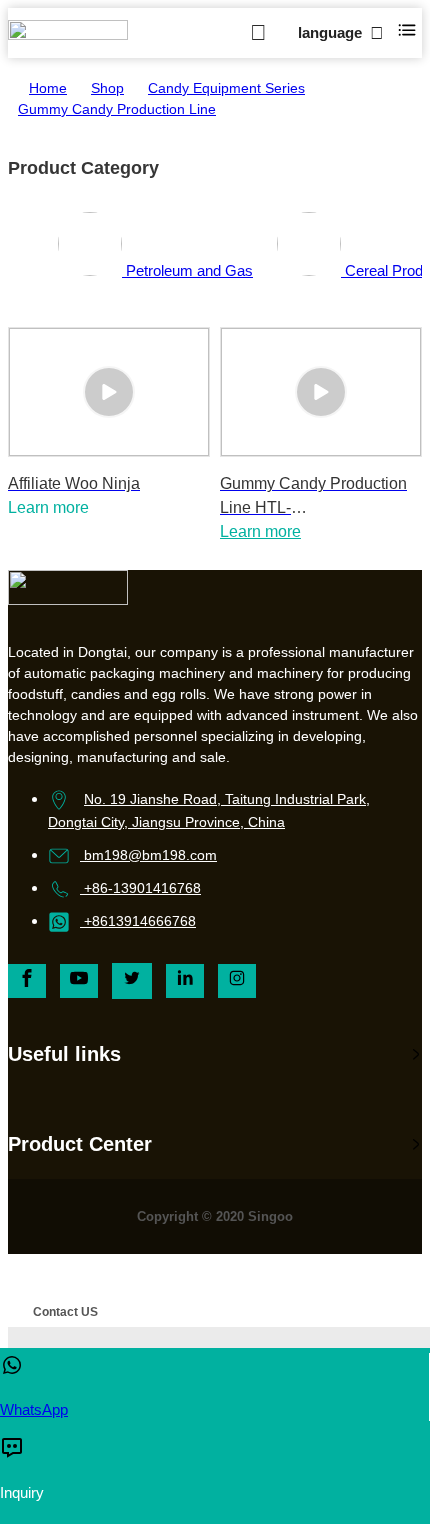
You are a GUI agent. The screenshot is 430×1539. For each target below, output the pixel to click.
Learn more (260, 531)
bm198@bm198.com (150, 855)
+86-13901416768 (142, 888)
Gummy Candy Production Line (117, 109)
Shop (107, 88)
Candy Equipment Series (226, 88)
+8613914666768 (140, 921)
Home (48, 88)
